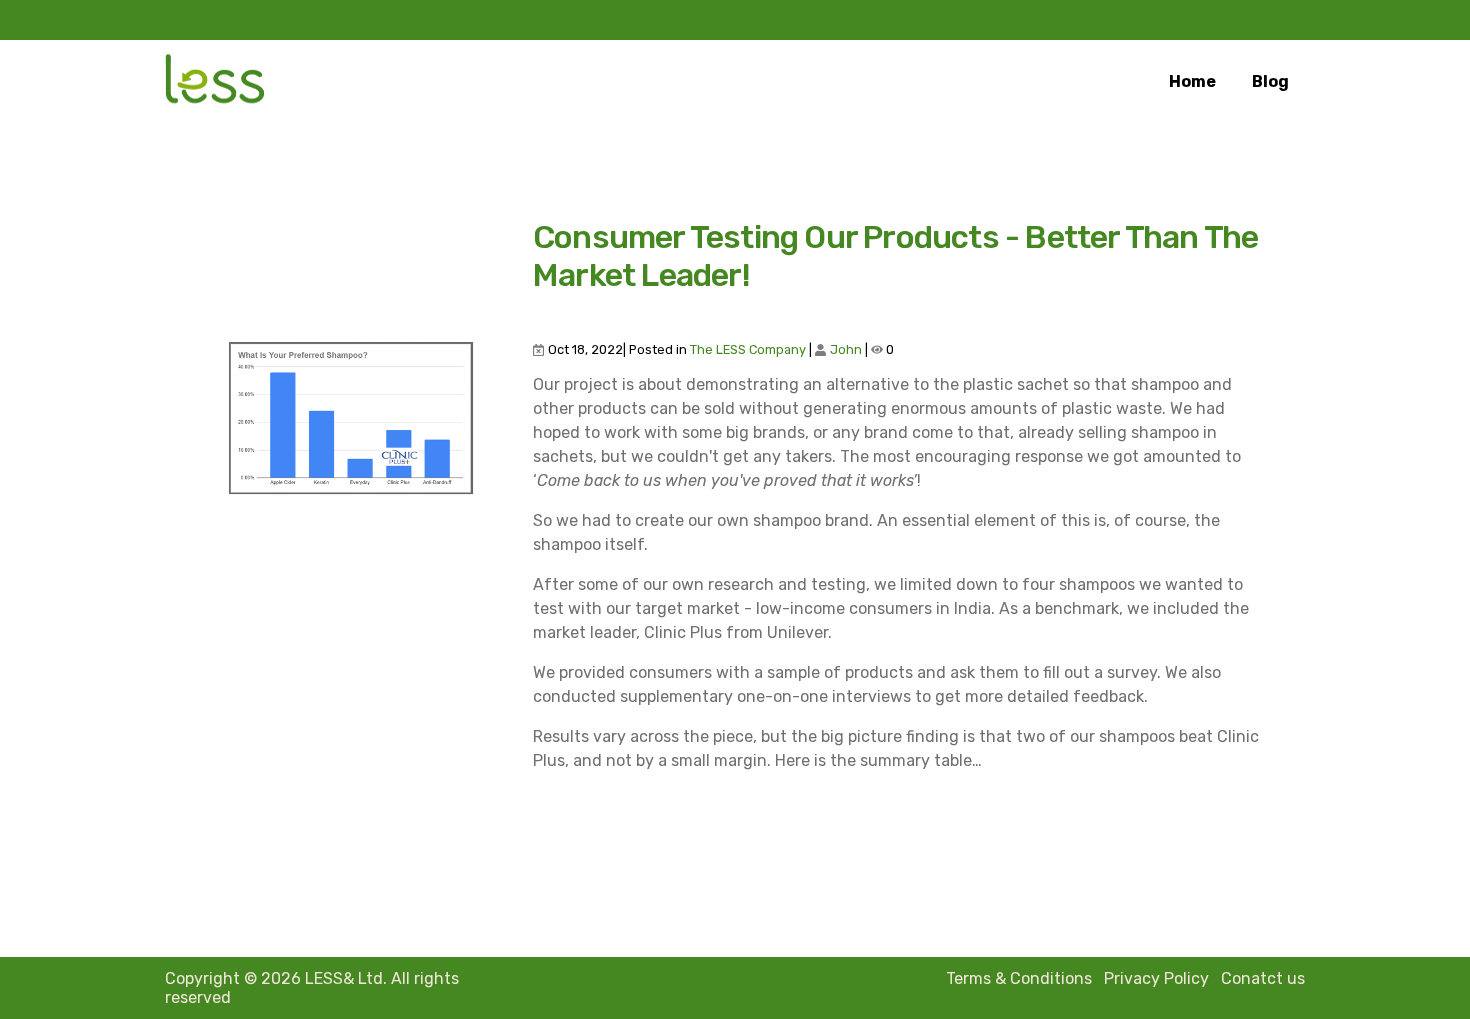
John (846, 349)
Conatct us (1263, 978)
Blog (1270, 81)
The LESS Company (748, 349)
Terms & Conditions (1019, 978)
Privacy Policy (1156, 978)
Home (1192, 81)
